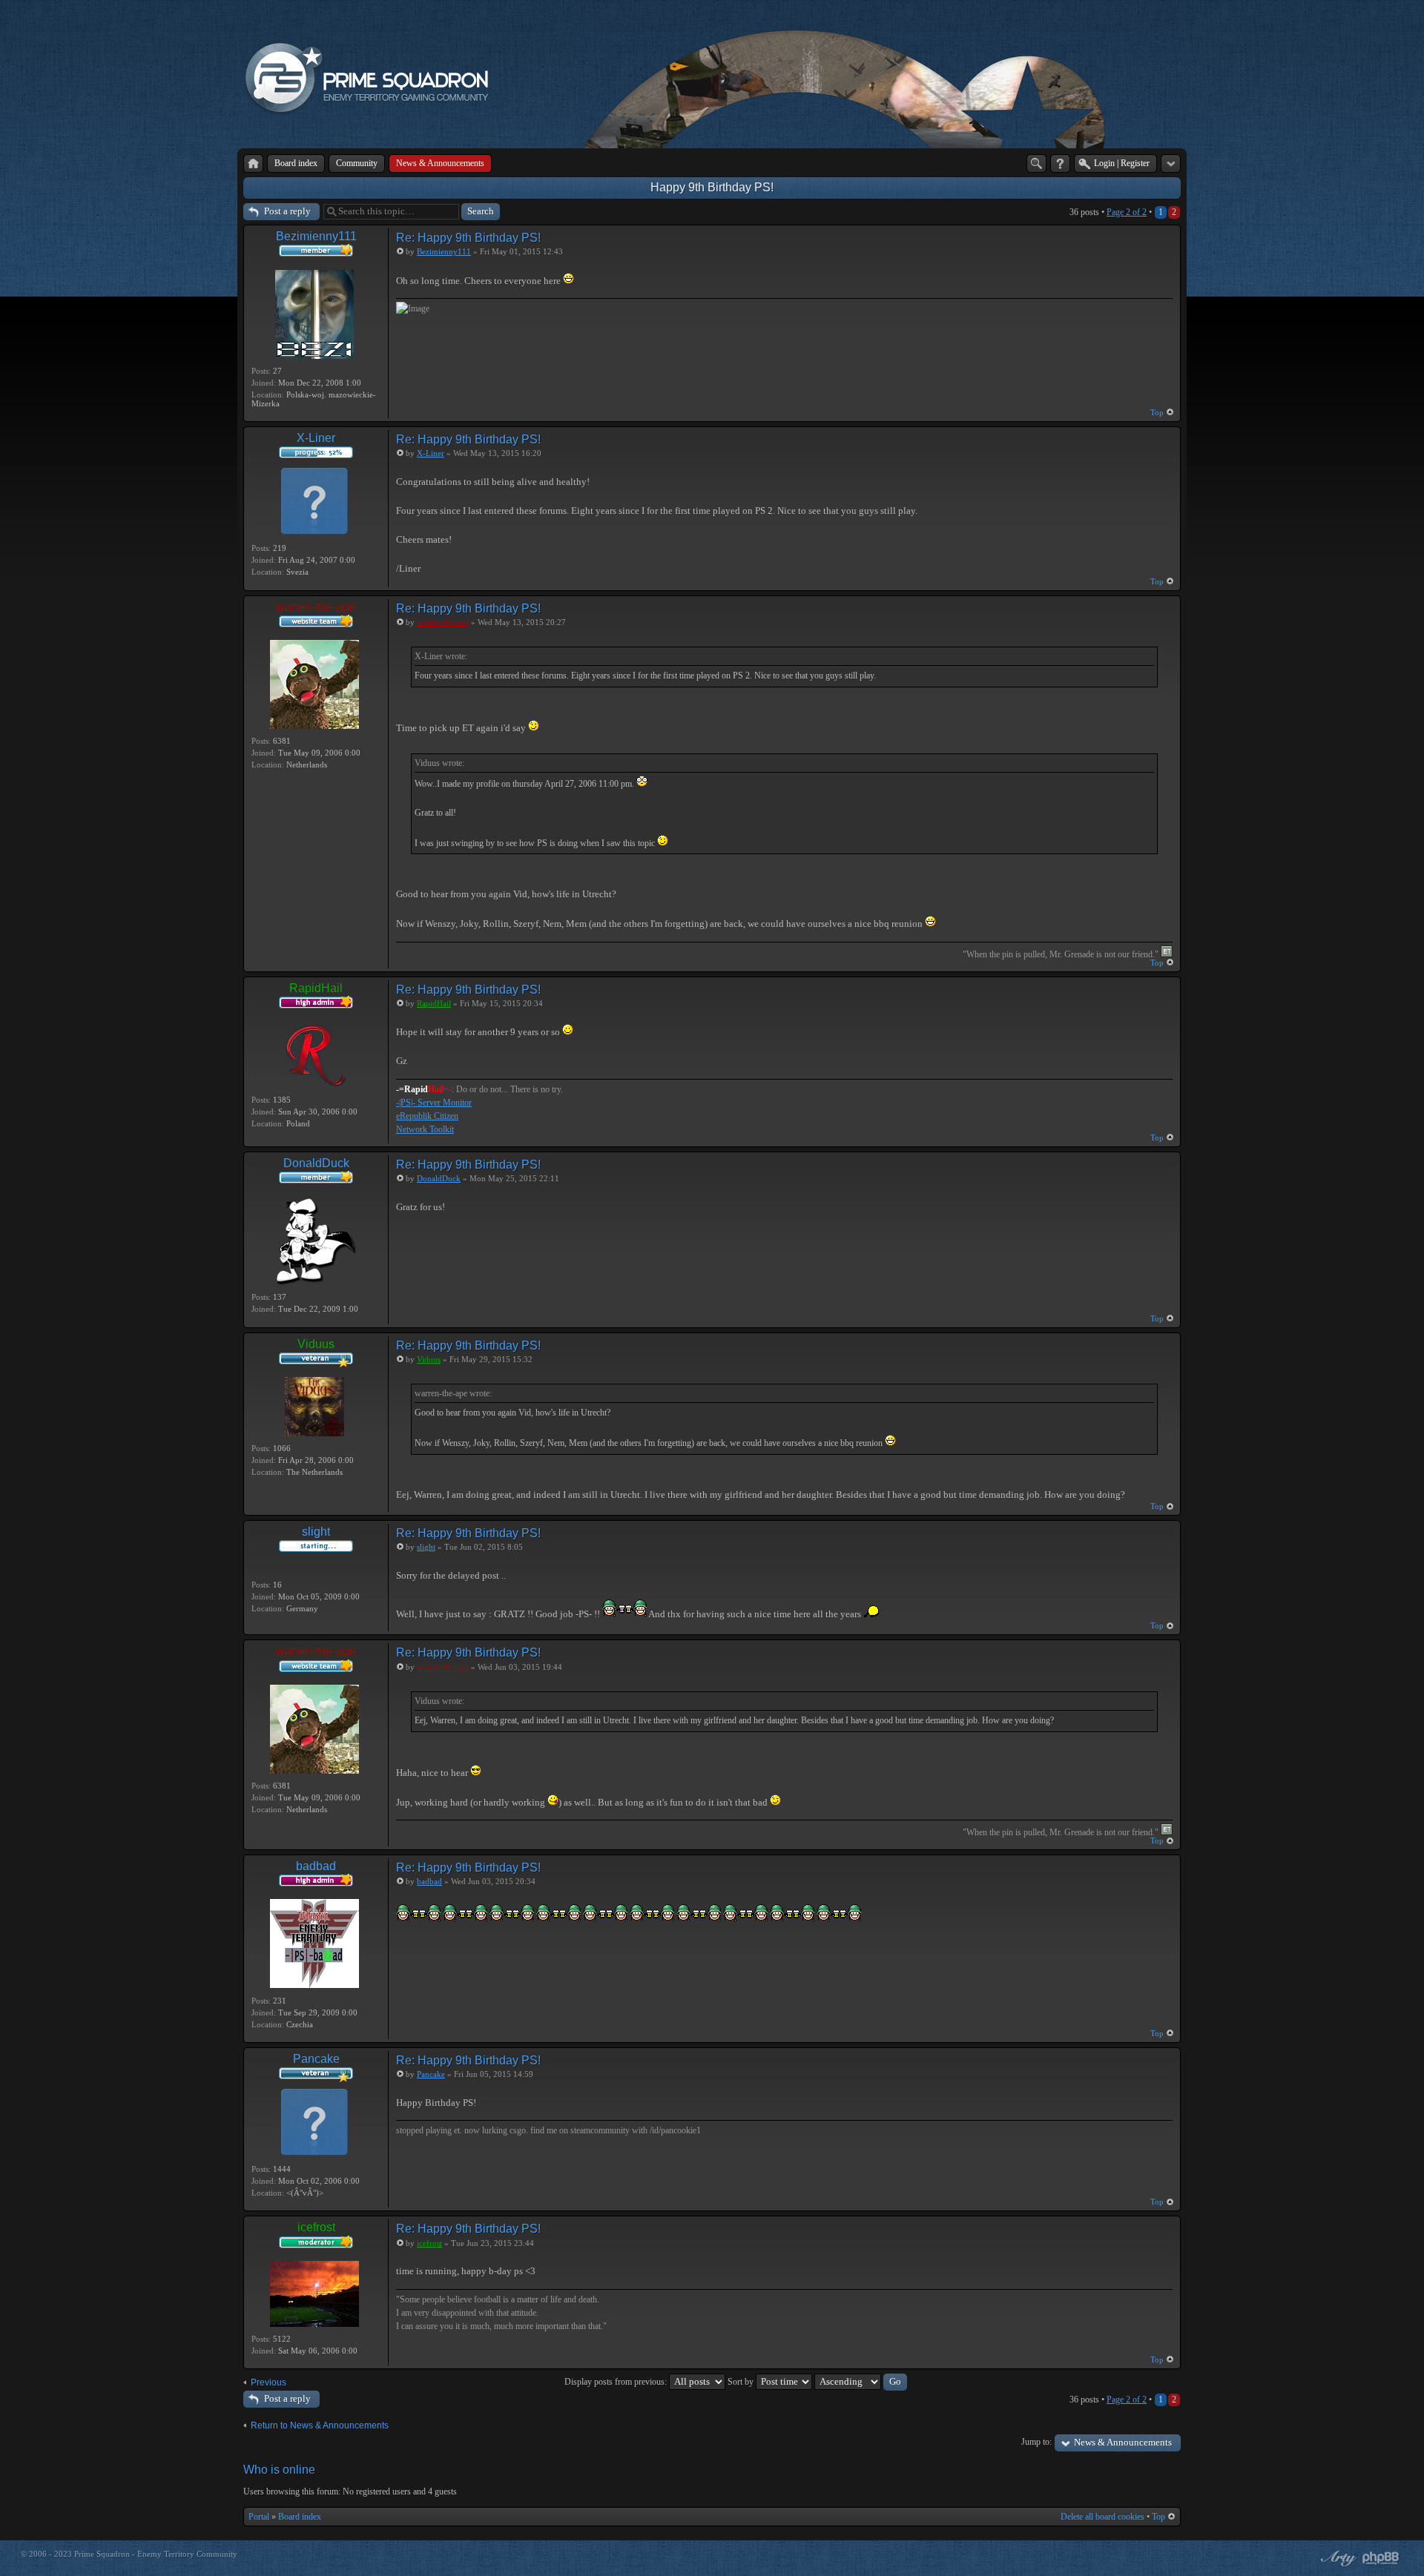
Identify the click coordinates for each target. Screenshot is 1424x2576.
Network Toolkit (425, 1129)
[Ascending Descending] (861, 2382)
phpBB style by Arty (1336, 2558)
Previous (268, 2382)
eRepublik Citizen (427, 1116)
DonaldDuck (316, 1163)
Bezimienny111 (316, 236)
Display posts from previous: (617, 2382)
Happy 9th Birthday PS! (712, 187)
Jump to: (1036, 2442)
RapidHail (316, 988)
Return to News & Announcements (320, 2425)
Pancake (316, 2059)
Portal (259, 2517)
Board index (300, 2517)
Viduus (316, 1344)
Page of (1127, 212)
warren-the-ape (316, 607)
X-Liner (316, 438)
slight (316, 1532)
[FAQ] (1060, 164)
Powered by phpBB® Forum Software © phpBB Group (1381, 2558)
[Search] (1036, 164)
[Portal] (253, 164)
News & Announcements (1123, 2442)
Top (1157, 412)
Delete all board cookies (1102, 2517)
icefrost (316, 2227)
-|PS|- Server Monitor (434, 1103)
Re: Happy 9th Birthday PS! (468, 238)
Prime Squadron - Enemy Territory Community (156, 2554)
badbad (316, 1866)
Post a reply (287, 211)
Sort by (742, 2382)
